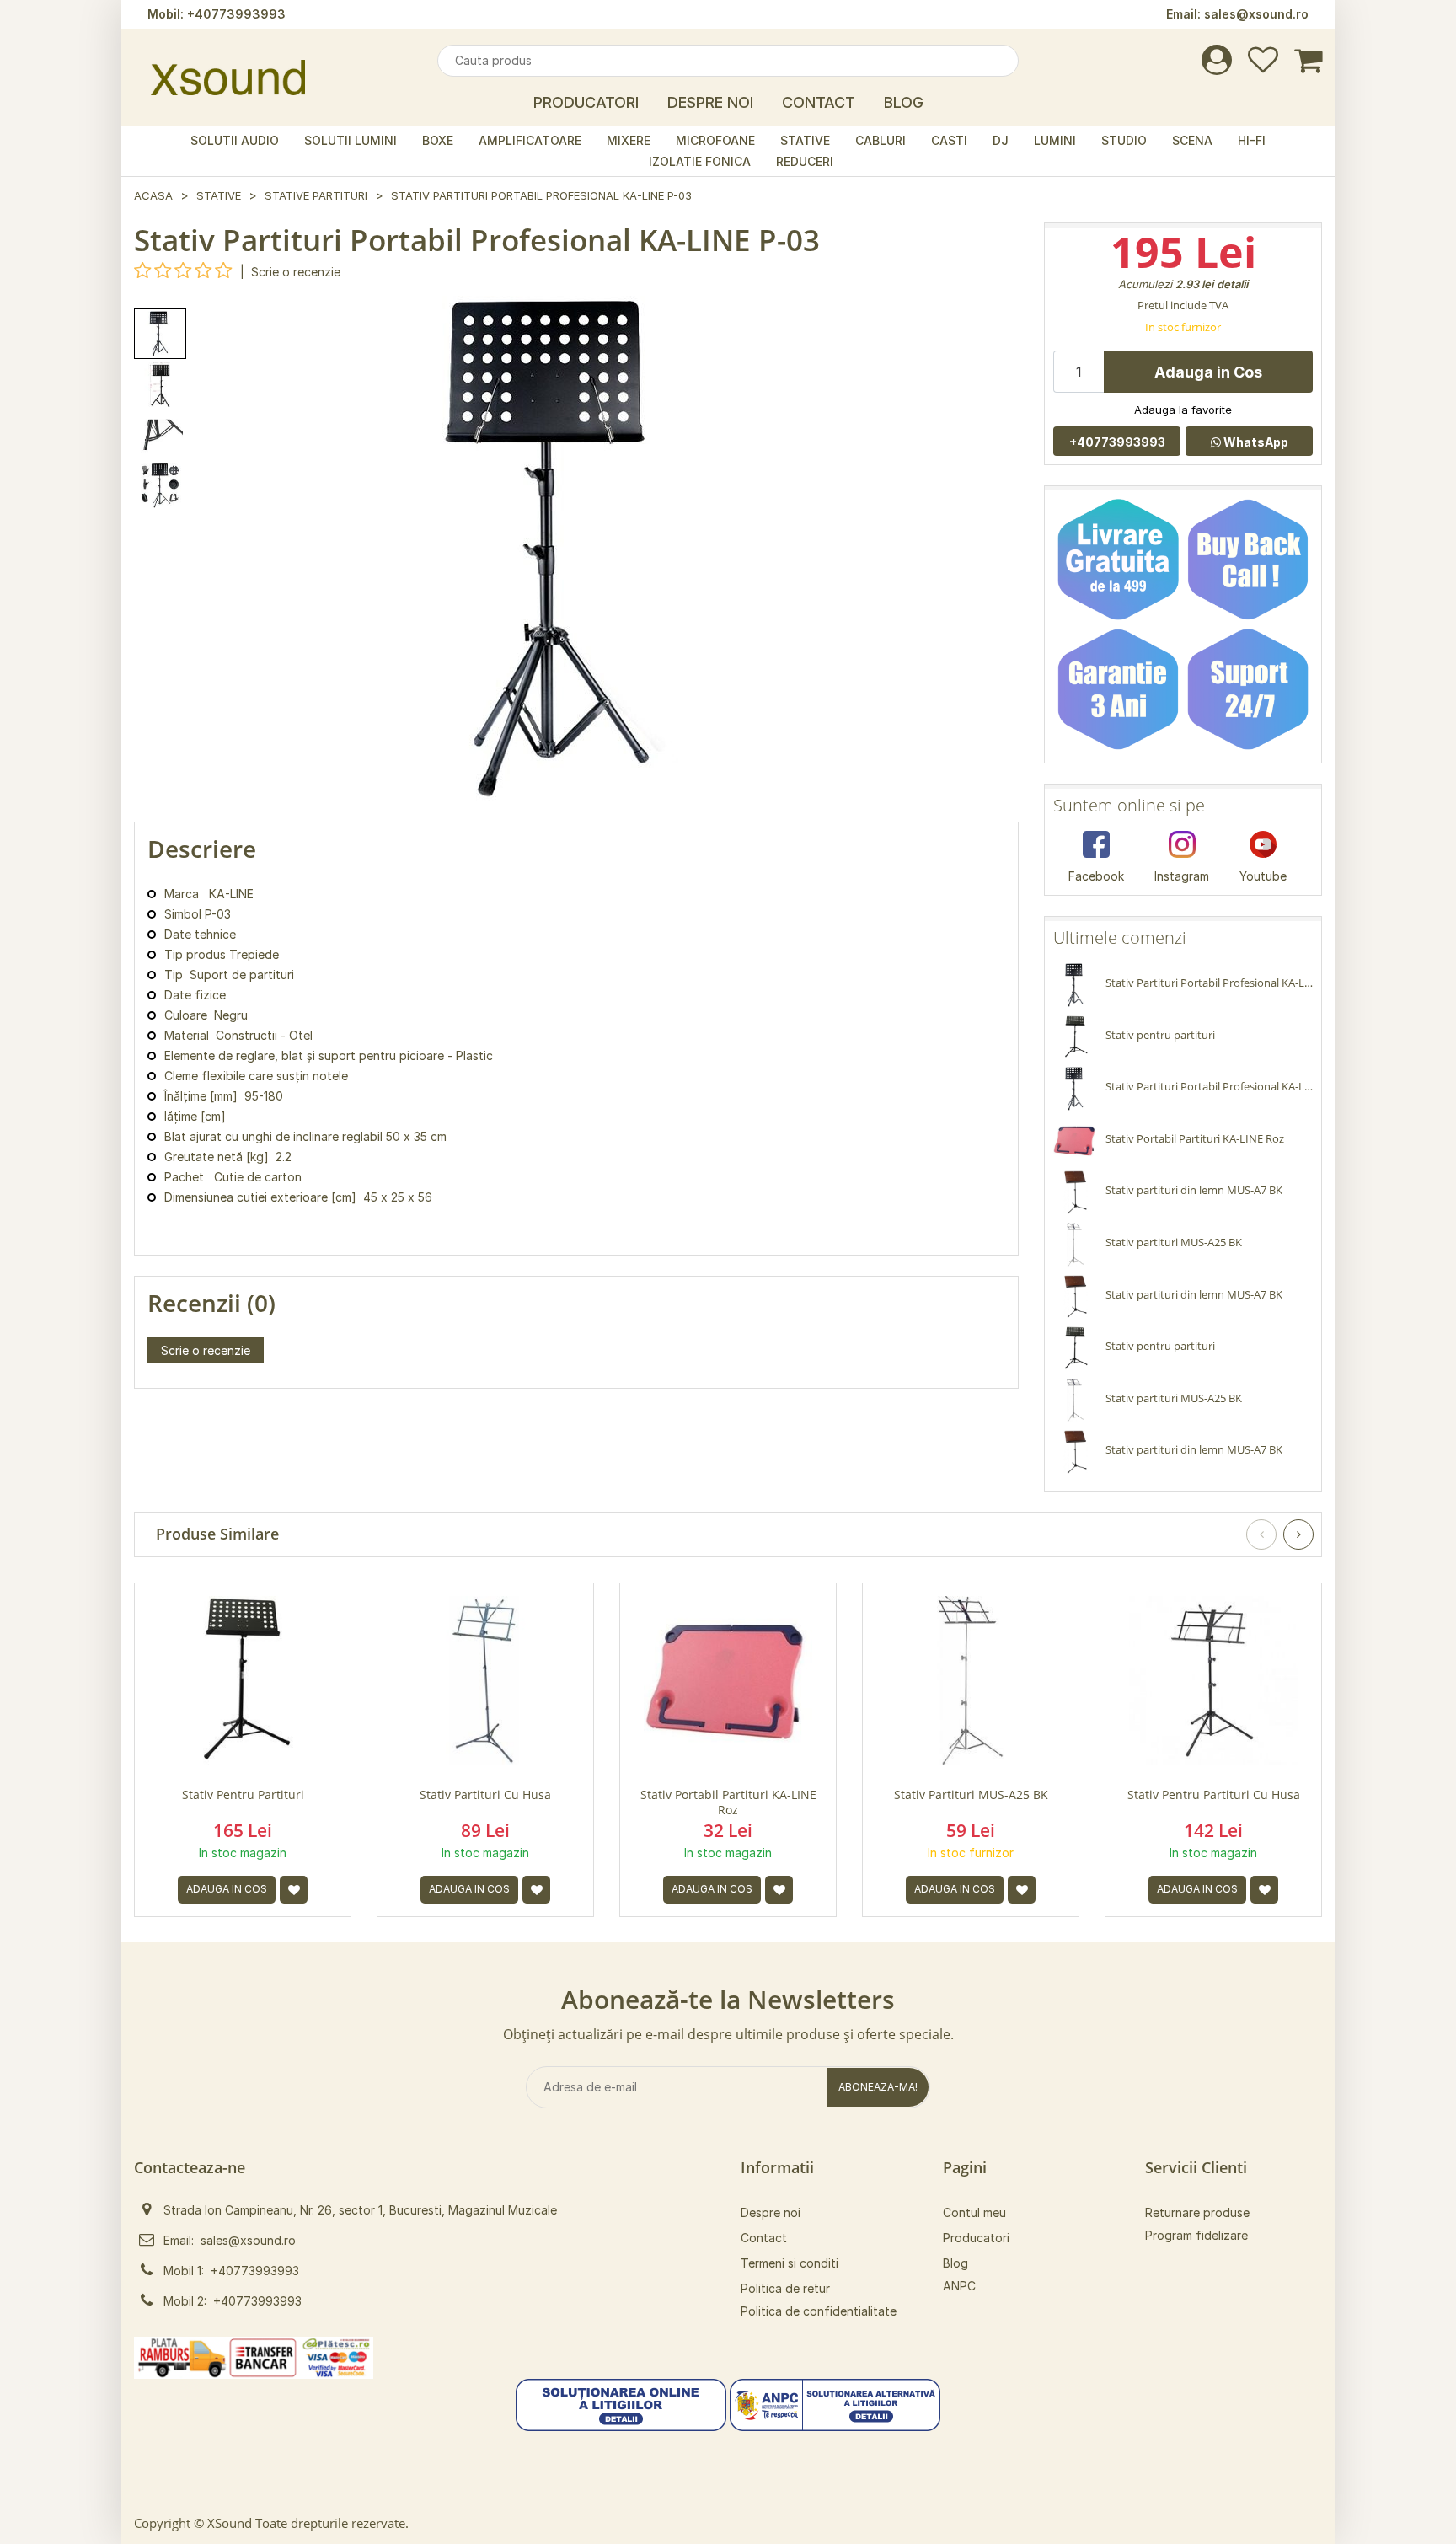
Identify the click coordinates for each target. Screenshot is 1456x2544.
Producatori (586, 102)
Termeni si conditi (790, 2263)
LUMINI (1055, 140)
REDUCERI (805, 161)
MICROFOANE (715, 140)
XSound (230, 2523)
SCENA (1192, 140)
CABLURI (881, 140)
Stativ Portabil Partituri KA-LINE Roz (728, 1802)
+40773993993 (236, 14)
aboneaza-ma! (878, 2087)
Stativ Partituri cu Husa (485, 1795)
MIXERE (629, 140)
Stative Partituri (316, 195)
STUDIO (1124, 140)
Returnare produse (1197, 2212)
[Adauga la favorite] (294, 1890)
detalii (1232, 284)
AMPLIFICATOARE (530, 140)
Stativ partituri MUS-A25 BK (971, 1795)
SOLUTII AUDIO (235, 140)
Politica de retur (785, 2288)
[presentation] (1261, 1534)
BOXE (438, 140)
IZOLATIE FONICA (700, 161)
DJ (1001, 140)
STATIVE (805, 140)
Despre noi (771, 2212)
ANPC (959, 2286)
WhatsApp (1255, 442)
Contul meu (974, 2212)
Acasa (153, 195)
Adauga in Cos (1208, 372)
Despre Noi (710, 102)
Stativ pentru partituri (243, 1795)
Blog (904, 102)
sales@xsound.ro (1256, 14)
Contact (819, 102)
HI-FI (1252, 140)
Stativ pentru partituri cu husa (1214, 1795)
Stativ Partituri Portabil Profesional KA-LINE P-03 (541, 195)
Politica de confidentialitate (819, 2311)
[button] (621, 2404)
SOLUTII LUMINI (351, 140)
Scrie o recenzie (296, 272)
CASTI (949, 140)
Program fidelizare (1196, 2235)
